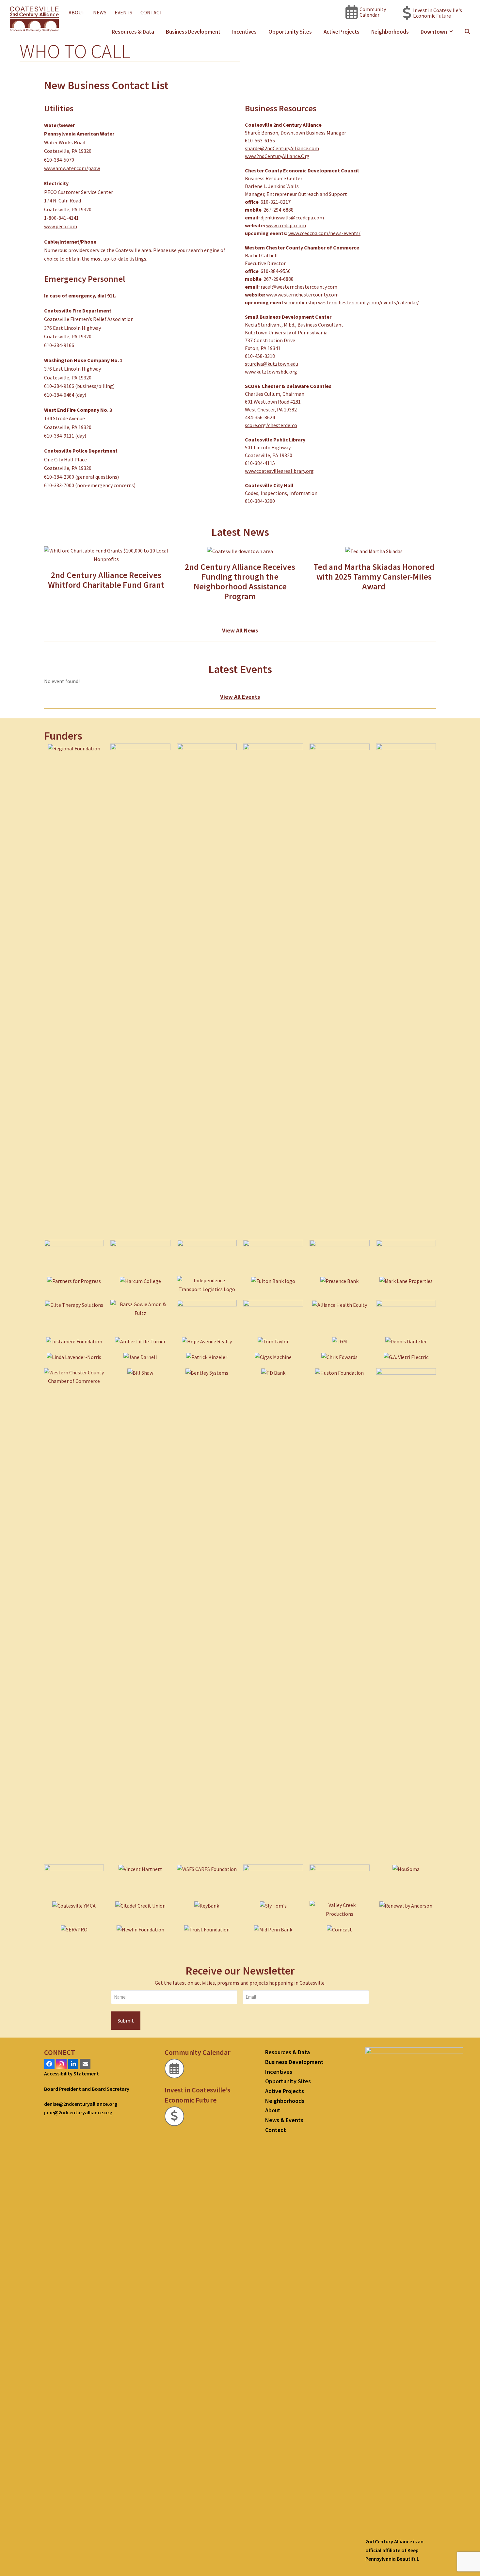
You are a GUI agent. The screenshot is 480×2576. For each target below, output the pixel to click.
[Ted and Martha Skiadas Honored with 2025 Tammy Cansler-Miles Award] (374, 551)
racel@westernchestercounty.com (299, 287)
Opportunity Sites (288, 2081)
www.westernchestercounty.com (302, 295)
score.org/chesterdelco (271, 425)
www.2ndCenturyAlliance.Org (277, 156)
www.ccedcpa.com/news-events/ (324, 233)
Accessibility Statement (72, 2073)
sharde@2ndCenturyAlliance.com (282, 148)
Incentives (279, 2072)
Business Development (294, 2062)
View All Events (240, 697)
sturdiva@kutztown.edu (272, 364)
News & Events (284, 2120)
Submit (126, 2021)
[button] (467, 32)
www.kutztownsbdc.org (271, 372)
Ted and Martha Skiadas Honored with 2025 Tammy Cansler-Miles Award (374, 576)
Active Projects (285, 2091)
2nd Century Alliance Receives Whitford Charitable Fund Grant (106, 580)
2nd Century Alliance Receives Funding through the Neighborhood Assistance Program (240, 581)
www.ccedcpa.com (286, 225)
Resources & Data (288, 2052)
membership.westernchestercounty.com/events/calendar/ (354, 302)
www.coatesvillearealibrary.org (279, 471)
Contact (276, 2130)
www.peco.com (61, 226)
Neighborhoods (285, 2101)
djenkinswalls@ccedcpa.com (292, 217)
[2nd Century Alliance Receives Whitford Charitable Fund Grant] (106, 554)
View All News (240, 630)
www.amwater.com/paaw (72, 168)
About (273, 2110)
